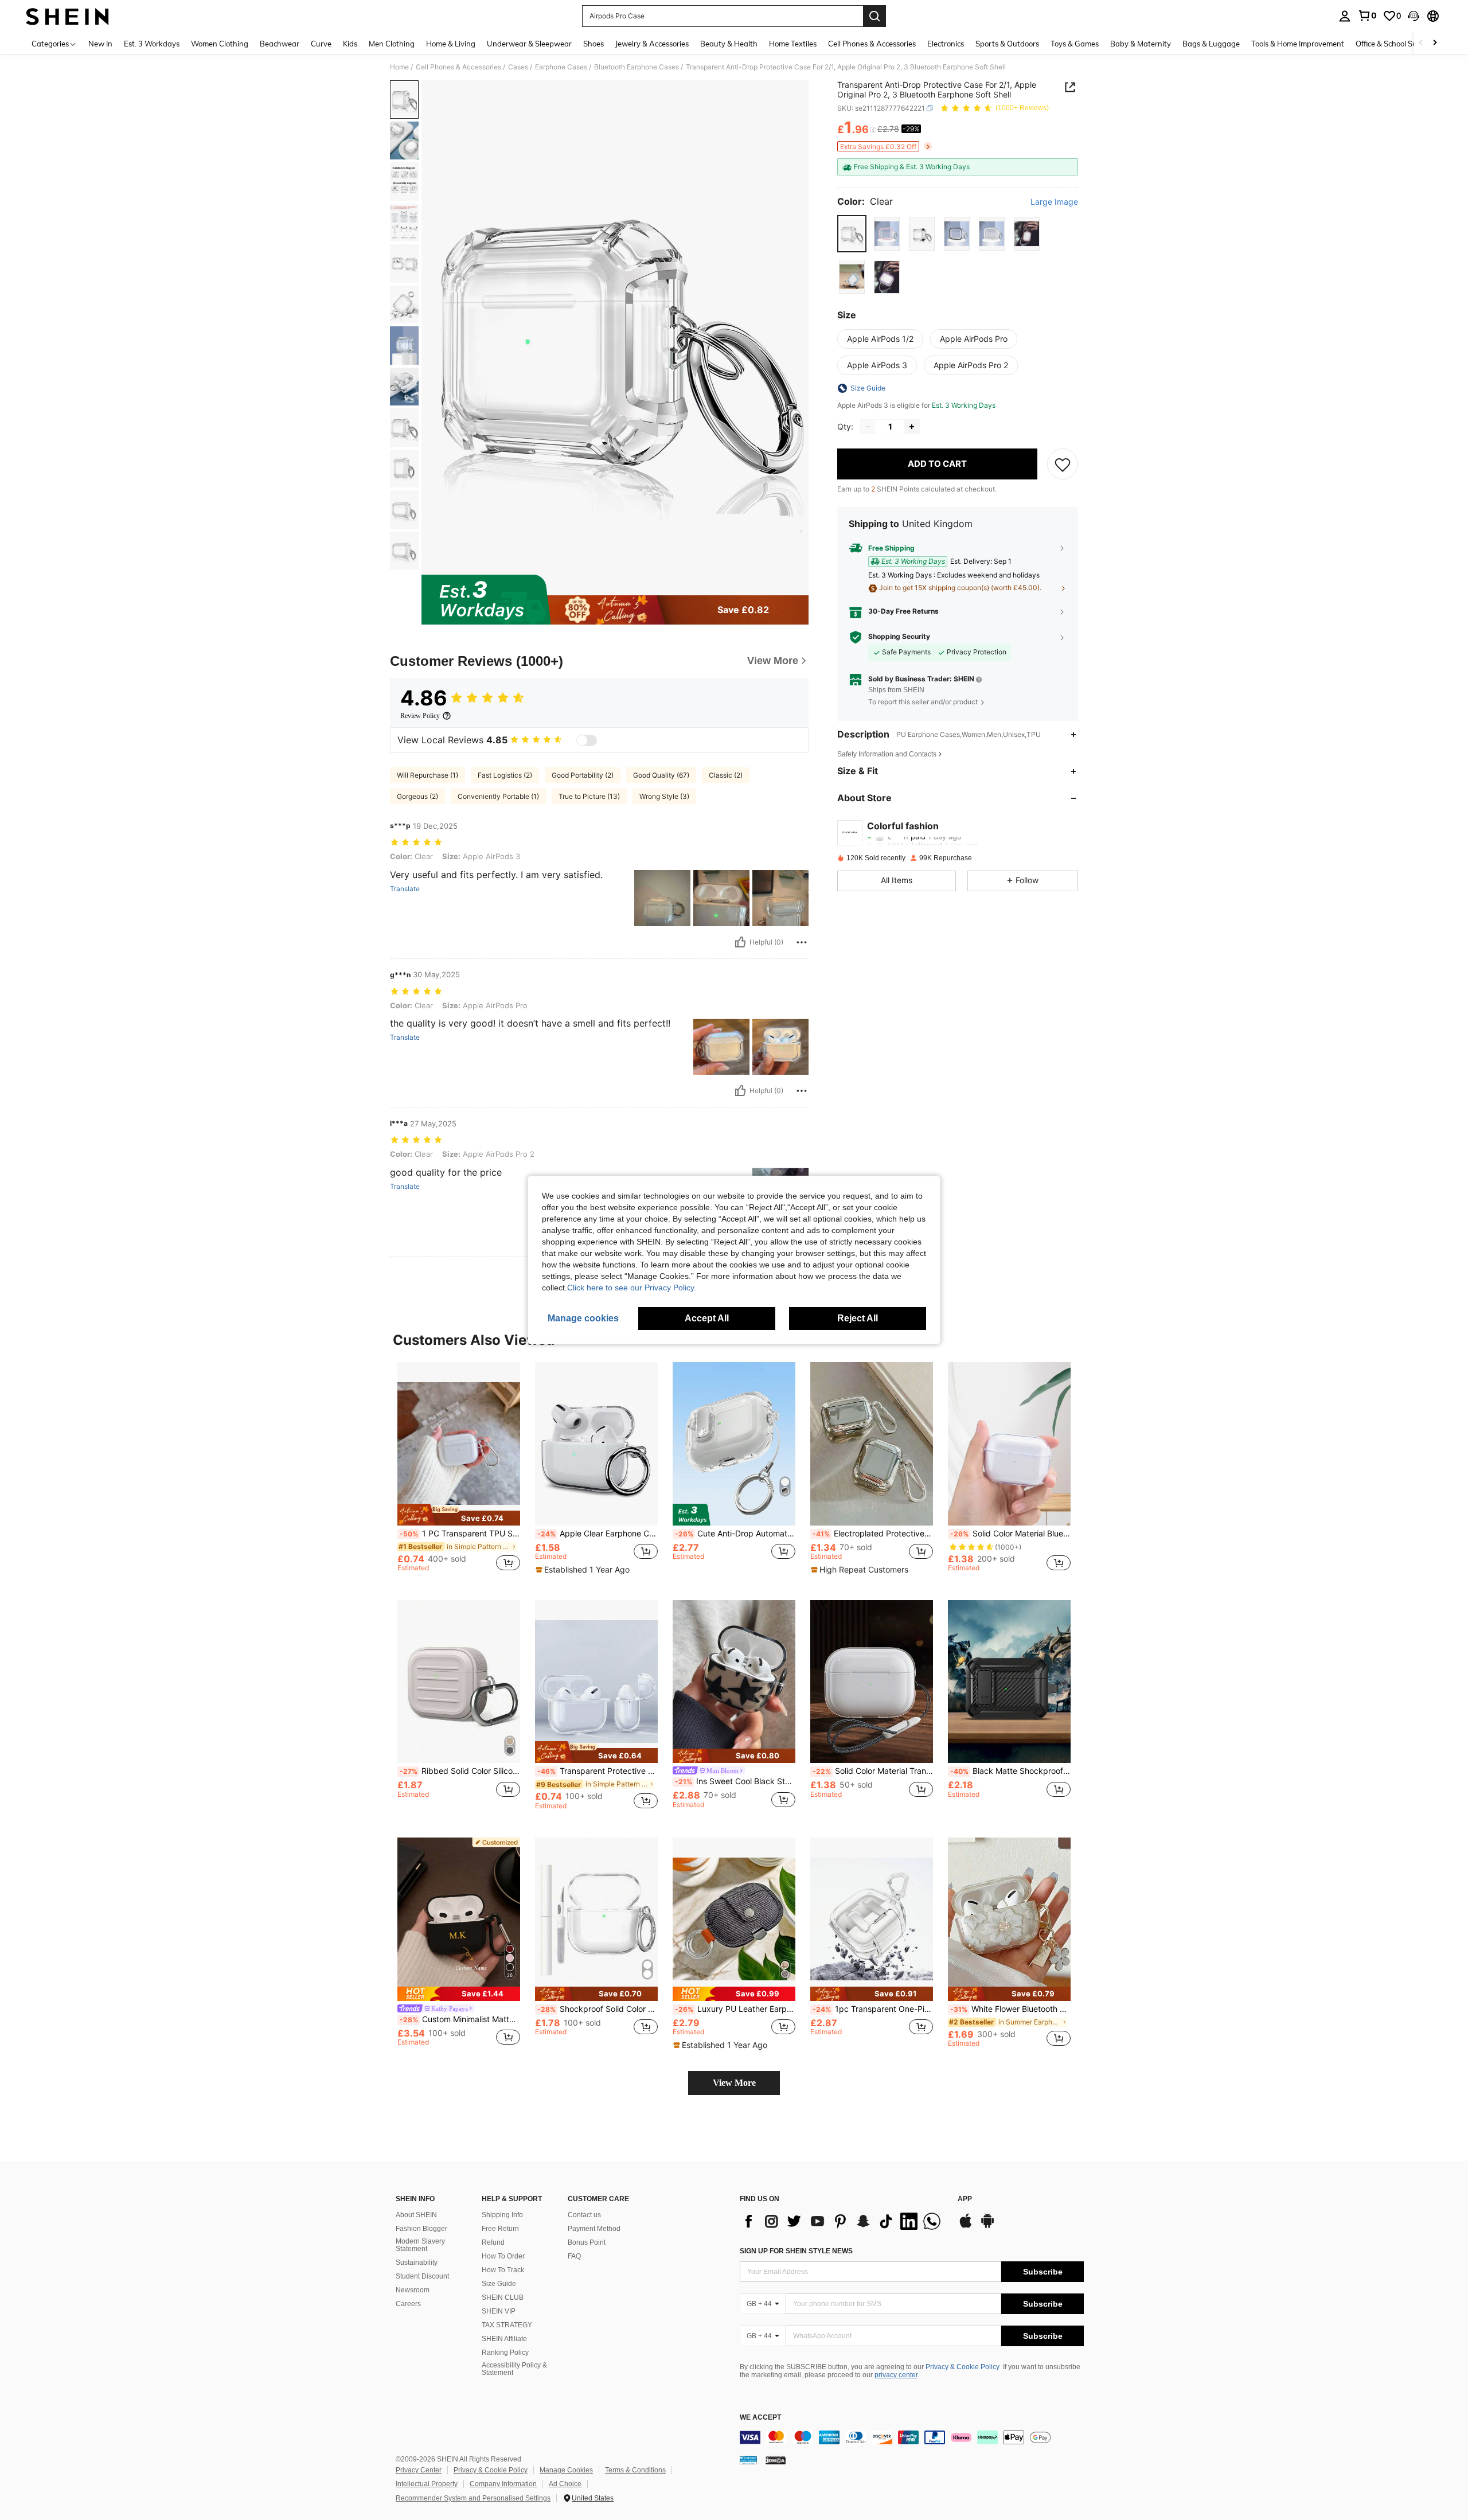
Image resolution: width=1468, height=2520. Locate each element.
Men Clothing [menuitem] (392, 44)
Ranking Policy (505, 2353)
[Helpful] (740, 942)
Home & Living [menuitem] (451, 44)
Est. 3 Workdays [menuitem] (152, 44)
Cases (518, 67)
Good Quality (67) (661, 775)
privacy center (896, 2375)
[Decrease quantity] (868, 427)
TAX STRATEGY (507, 2325)
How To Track (503, 2270)
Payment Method (594, 2229)
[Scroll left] (1421, 43)
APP (965, 2199)
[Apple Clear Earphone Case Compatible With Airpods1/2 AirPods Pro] (596, 1444)
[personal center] (1345, 16)
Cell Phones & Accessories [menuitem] (872, 44)
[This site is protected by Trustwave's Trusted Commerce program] (748, 2459)
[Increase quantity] (912, 427)
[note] (459, 1515)
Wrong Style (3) (664, 796)
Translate (405, 889)
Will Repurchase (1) (427, 775)
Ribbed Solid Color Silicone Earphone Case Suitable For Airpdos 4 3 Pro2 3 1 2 (460, 1771)
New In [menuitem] (100, 44)
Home (399, 67)
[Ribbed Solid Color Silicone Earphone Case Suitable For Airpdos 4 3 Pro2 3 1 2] (459, 1682)
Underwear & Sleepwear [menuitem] (529, 44)
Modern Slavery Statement (420, 2245)
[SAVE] (1063, 464)
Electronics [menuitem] (946, 44)
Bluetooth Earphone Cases (637, 67)
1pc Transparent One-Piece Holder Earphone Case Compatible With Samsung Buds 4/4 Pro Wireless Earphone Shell (873, 2009)
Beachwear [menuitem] (280, 44)
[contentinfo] (912, 2437)
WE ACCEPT (760, 2418)
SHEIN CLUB (503, 2297)
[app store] (966, 2226)
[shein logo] (67, 16)
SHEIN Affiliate (504, 2339)
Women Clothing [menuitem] (220, 44)
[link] (1367, 15)
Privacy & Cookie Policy (963, 2367)
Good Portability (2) (583, 775)
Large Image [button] (1054, 202)
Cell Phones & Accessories (458, 67)
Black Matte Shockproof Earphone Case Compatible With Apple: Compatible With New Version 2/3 (1010, 1771)
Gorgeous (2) (417, 796)
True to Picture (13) (589, 796)
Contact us (584, 2215)
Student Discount (422, 2276)
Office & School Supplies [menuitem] (1396, 44)
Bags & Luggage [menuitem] (1211, 44)
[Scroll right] (1435, 43)
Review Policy (420, 716)
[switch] (587, 740)
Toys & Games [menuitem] (1075, 44)
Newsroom (413, 2290)
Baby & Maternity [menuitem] (1141, 44)
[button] (1414, 16)
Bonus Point (587, 2242)
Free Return (500, 2229)
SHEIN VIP (499, 2311)
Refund (493, 2242)
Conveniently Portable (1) (498, 796)
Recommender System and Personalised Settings (473, 2498)
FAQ (574, 2256)
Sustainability (417, 2262)
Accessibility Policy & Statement (514, 2369)
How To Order (503, 2256)
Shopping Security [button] (899, 637)
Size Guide (499, 2284)
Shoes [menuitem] (594, 44)
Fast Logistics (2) (505, 775)
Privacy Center (419, 2470)
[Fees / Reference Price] (873, 130)
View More (734, 2083)
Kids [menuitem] (350, 44)
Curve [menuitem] (321, 44)
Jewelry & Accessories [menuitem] (652, 44)
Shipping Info (502, 2215)
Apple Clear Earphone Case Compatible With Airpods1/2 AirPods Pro (598, 1534)
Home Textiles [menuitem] (793, 44)
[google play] (987, 2226)
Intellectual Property (427, 2484)
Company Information (503, 2484)
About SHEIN (416, 2215)
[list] (843, 2221)
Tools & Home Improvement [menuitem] (1298, 44)
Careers (408, 2304)
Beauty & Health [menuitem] (729, 44)
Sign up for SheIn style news (796, 2251)
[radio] (852, 234)
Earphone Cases (561, 67)
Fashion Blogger (421, 2229)
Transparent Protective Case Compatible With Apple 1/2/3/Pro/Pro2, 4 (598, 1771)
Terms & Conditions (635, 2470)
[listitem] (459, 1472)
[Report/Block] (802, 942)
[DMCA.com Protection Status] (776, 2459)
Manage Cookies (566, 2470)
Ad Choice (565, 2484)
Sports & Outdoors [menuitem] (1007, 44)
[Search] (874, 16)
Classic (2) (726, 775)
